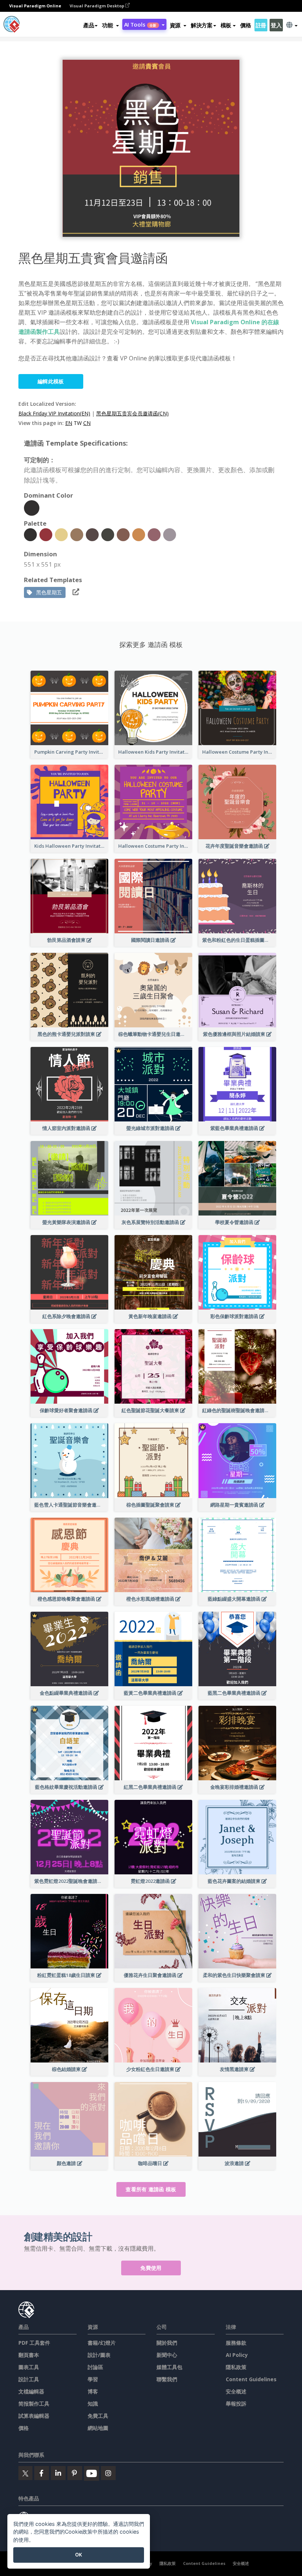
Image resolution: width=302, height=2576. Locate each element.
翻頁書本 (29, 2355)
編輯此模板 (51, 381)
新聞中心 (167, 2355)
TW (78, 423)
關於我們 (167, 2343)
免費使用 (151, 2268)
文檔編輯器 (31, 2391)
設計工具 (29, 2379)
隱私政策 (236, 2367)
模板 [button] (226, 25)
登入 (276, 25)
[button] (110, 25)
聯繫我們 (167, 2379)
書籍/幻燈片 (102, 2343)
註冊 (261, 25)
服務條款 (236, 2343)
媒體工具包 (169, 2367)
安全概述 (236, 2391)
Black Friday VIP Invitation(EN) (54, 413)
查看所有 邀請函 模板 (151, 2189)
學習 (93, 2379)
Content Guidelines (251, 2379)
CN (87, 423)
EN (69, 423)
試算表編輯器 (34, 2416)
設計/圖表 (99, 2355)
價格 (245, 25)
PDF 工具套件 (34, 2343)
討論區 (95, 2367)
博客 (93, 2391)
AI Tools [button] (140, 24)
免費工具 (98, 2416)
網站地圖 (98, 2428)
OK (79, 2555)
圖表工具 (29, 2367)
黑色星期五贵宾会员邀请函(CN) (132, 413)
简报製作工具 (34, 2404)
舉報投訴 (236, 2404)
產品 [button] (89, 25)
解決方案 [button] (202, 25)
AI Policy (237, 2355)
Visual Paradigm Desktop (97, 6)
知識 (93, 2404)
